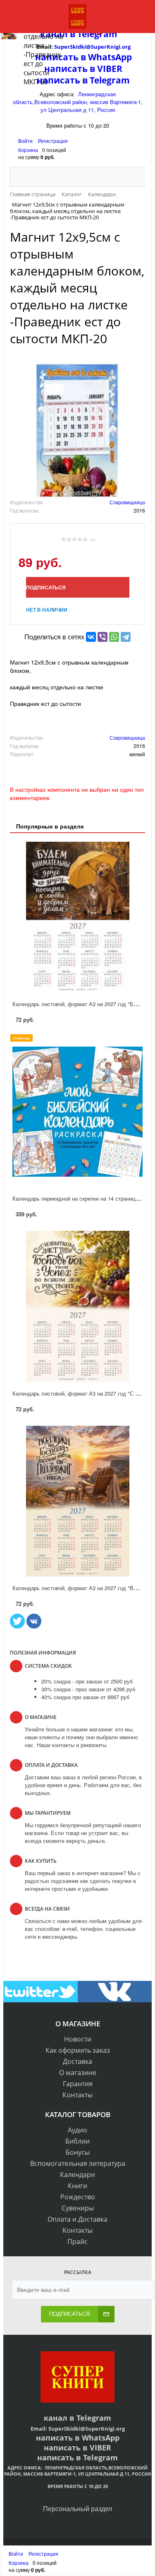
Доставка (77, 2061)
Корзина (28, 150)
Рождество (78, 2197)
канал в (59, 2418)
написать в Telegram (77, 2457)
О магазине (78, 2073)
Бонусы (78, 2152)
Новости (78, 2039)
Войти (26, 141)
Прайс (77, 2241)
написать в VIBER (77, 2448)
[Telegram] (126, 637)
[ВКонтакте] (91, 637)
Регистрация (53, 141)
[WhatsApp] (114, 637)
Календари (77, 2175)
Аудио (77, 2130)
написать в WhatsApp (78, 2438)
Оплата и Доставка (77, 2219)
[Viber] (103, 637)
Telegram (93, 2418)
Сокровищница (127, 502)
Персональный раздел (77, 2508)
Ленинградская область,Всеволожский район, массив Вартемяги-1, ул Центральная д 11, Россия (78, 102)
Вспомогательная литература (78, 2163)
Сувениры (78, 2208)
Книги (77, 2186)
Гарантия (78, 2084)
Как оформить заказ (78, 2050)
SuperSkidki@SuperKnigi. (82, 2429)
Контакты (77, 2095)
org (120, 2429)
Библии (77, 2141)
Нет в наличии (47, 610)
